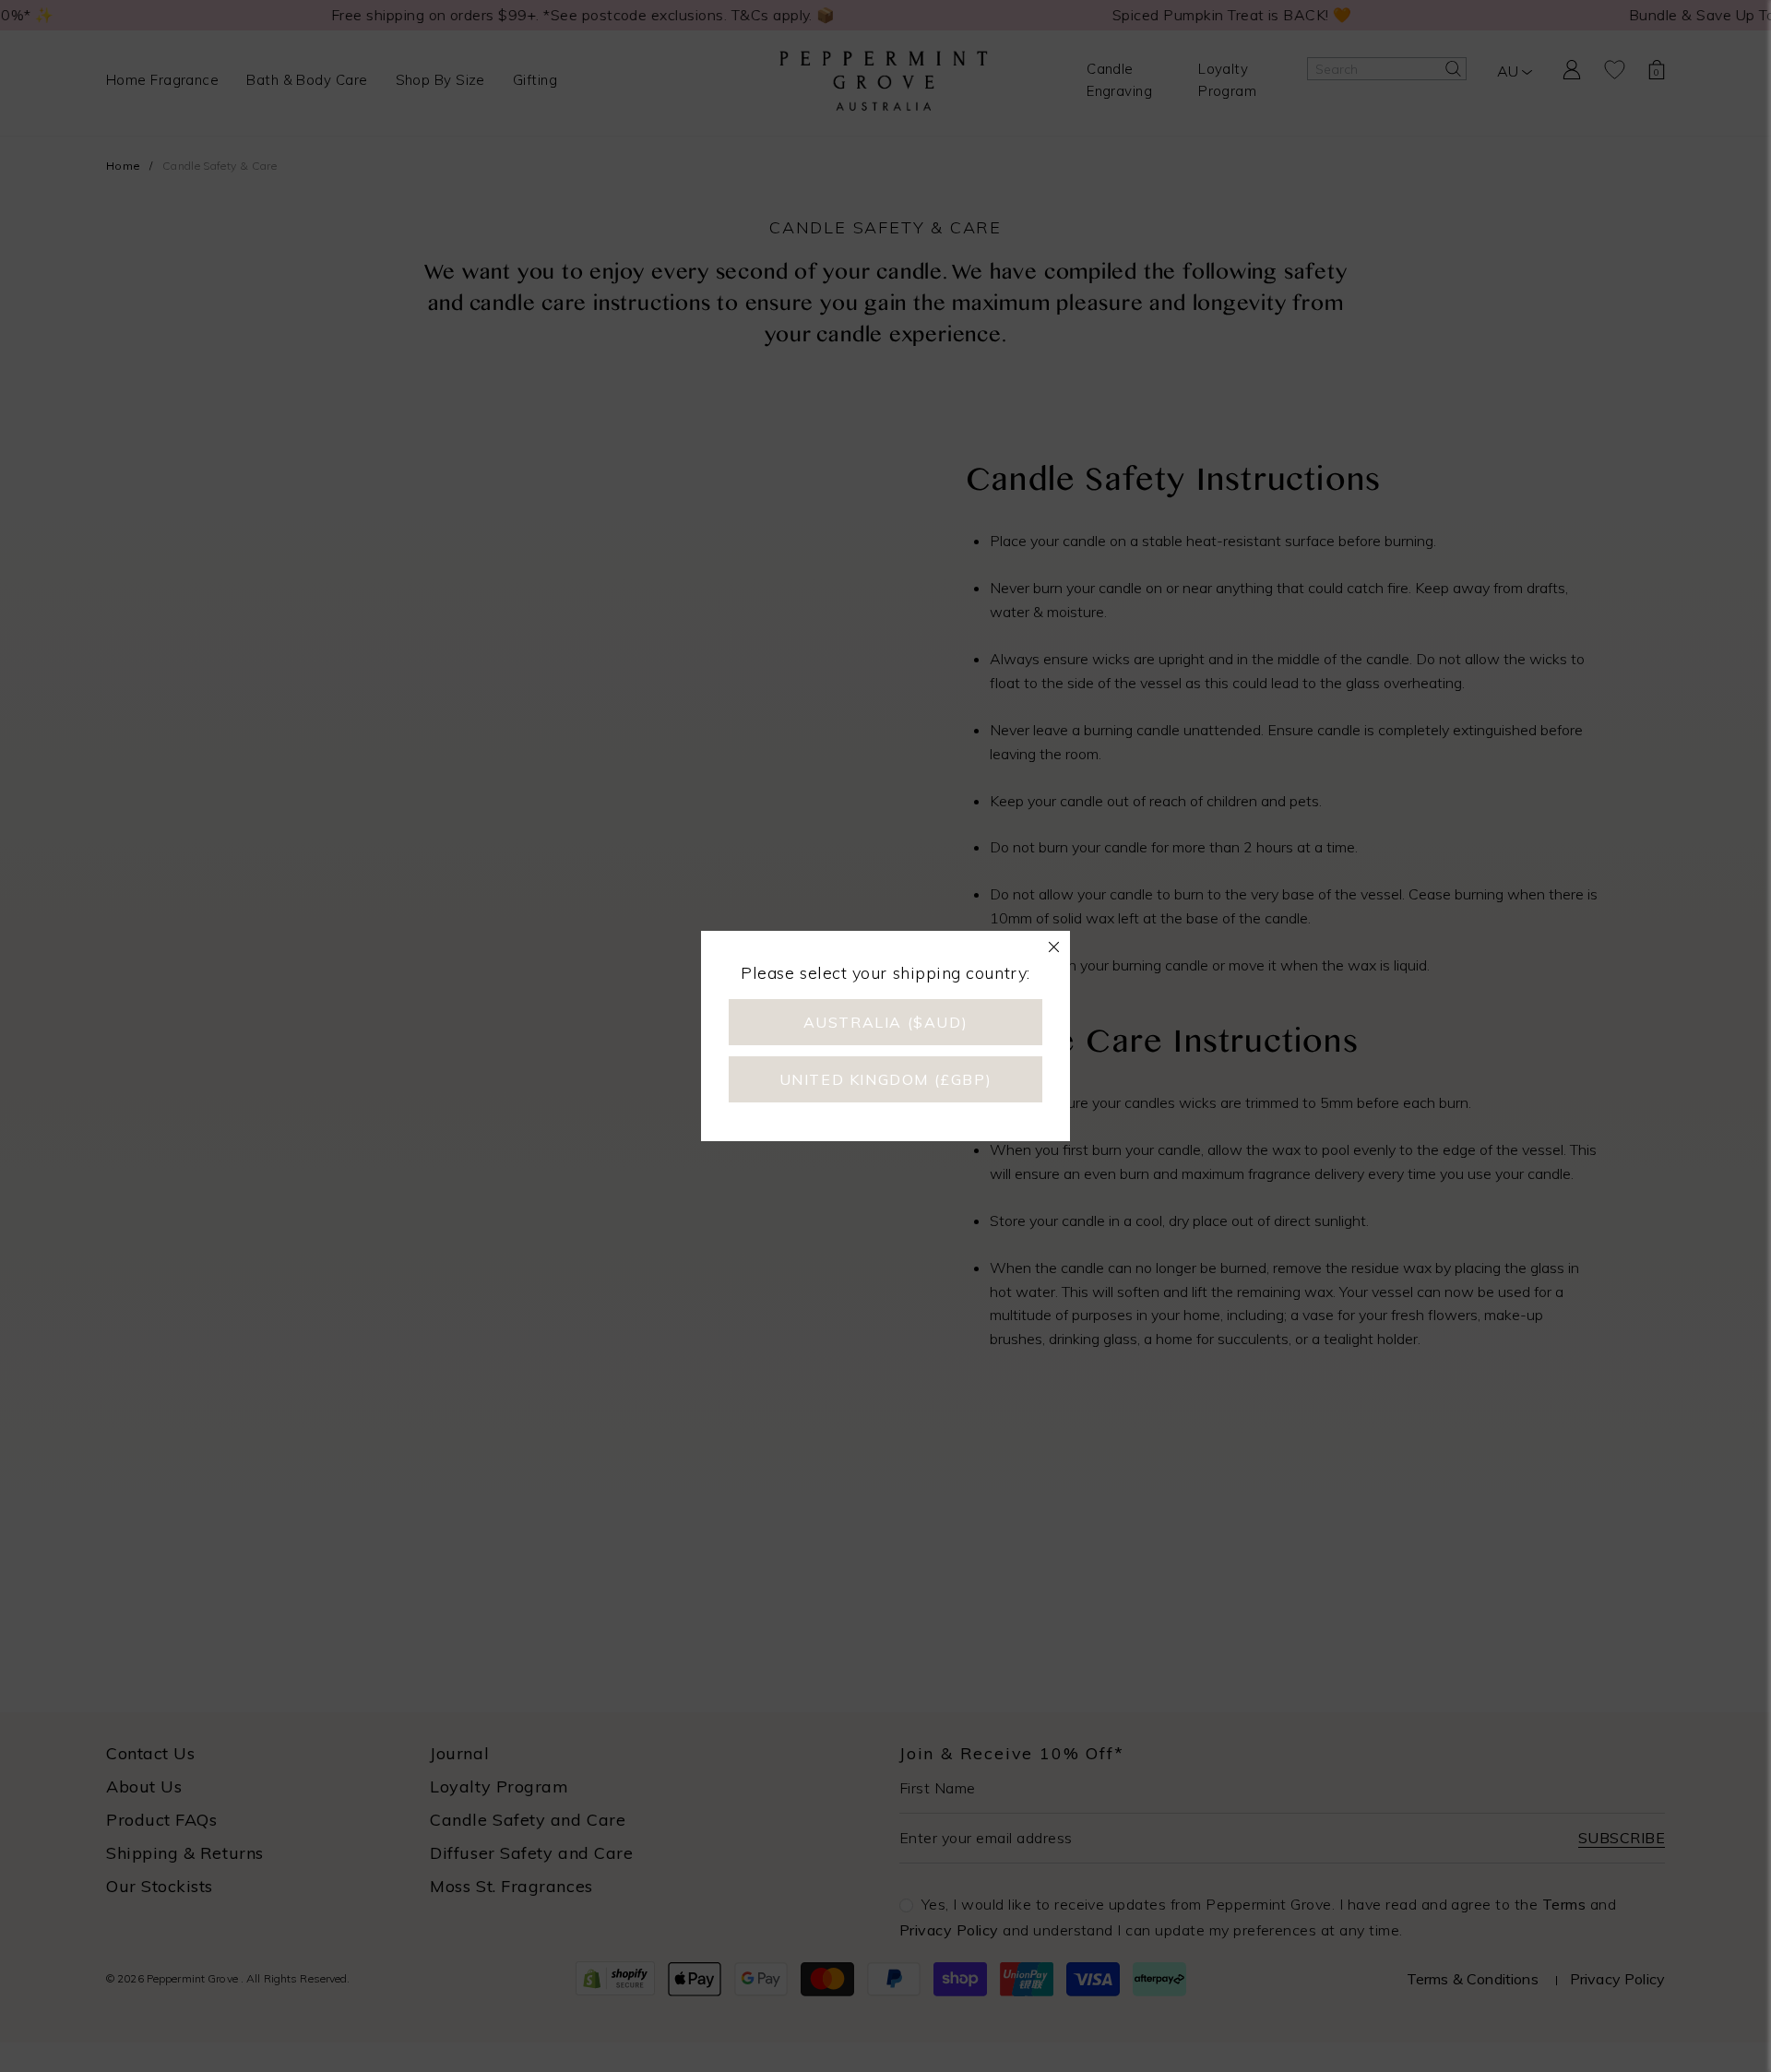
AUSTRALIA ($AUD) (886, 1022)
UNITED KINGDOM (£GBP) (886, 1079)
